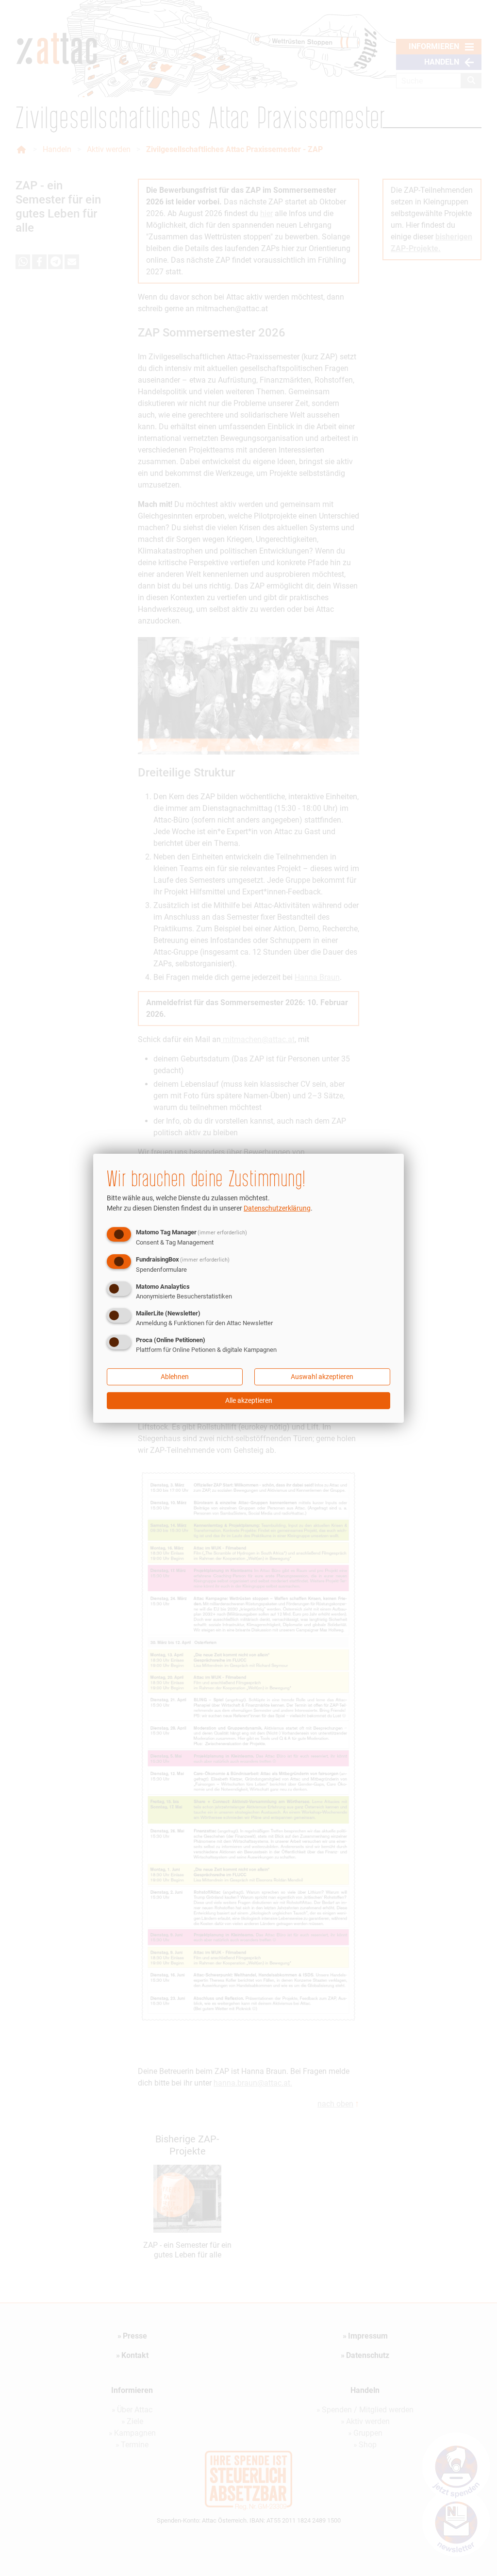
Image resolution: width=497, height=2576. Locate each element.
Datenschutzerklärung (277, 1208)
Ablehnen (175, 1377)
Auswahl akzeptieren (322, 1377)
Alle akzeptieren (249, 1400)
